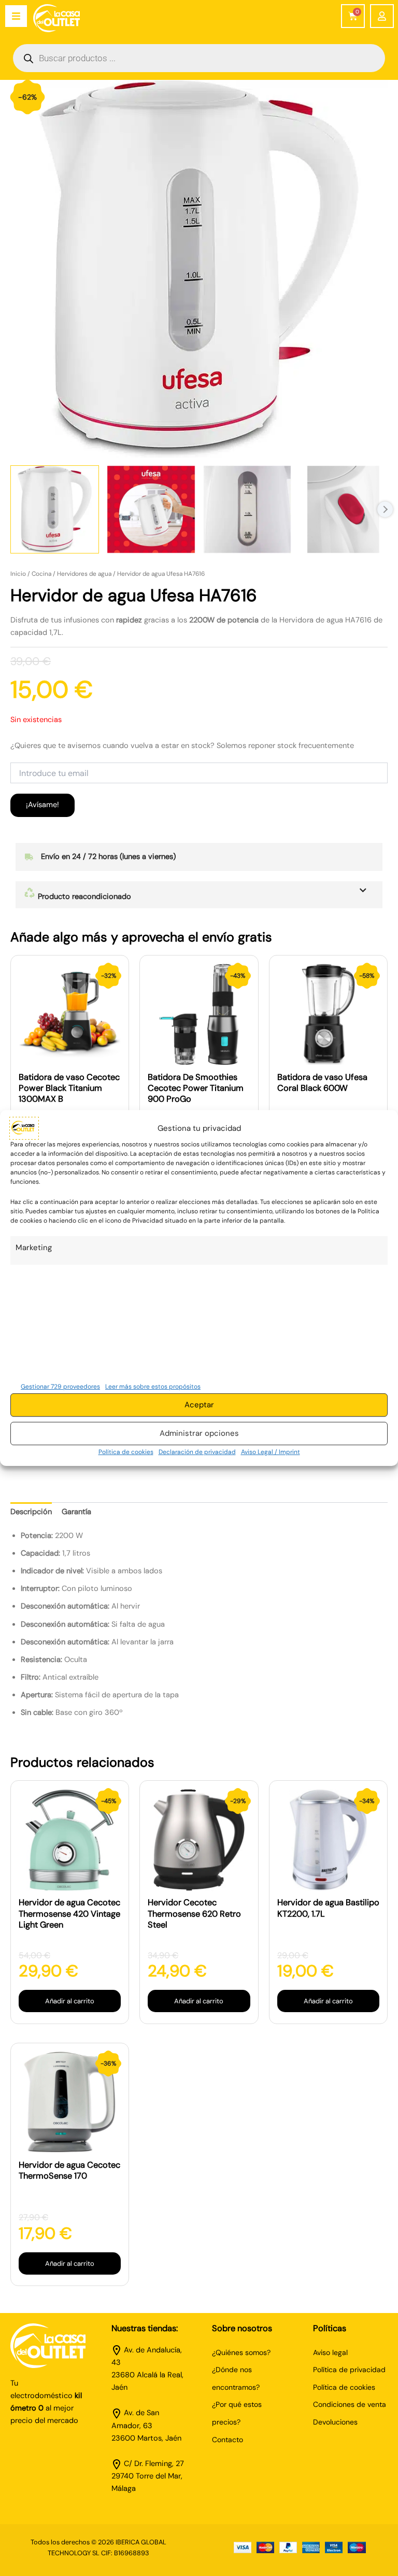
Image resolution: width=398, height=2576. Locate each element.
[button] (199, 895)
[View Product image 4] (343, 510)
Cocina (41, 574)
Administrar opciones (199, 1433)
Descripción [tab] (31, 1512)
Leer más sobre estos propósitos (153, 1387)
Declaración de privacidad (197, 1452)
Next (385, 509)
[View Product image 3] (247, 510)
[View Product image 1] (55, 510)
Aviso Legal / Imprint (271, 1452)
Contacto (228, 2440)
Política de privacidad (349, 2370)
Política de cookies (126, 1452)
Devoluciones (335, 2422)
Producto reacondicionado (83, 897)
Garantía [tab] (76, 1512)
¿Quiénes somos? (241, 2352)
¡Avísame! (42, 805)
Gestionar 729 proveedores (60, 1387)
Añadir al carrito (70, 2001)
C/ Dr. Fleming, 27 (154, 2464)
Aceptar (199, 1405)
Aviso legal (330, 2352)
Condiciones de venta (350, 2404)
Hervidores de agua (84, 574)
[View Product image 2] (151, 510)
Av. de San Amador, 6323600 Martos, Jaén (146, 2425)
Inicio (18, 574)
